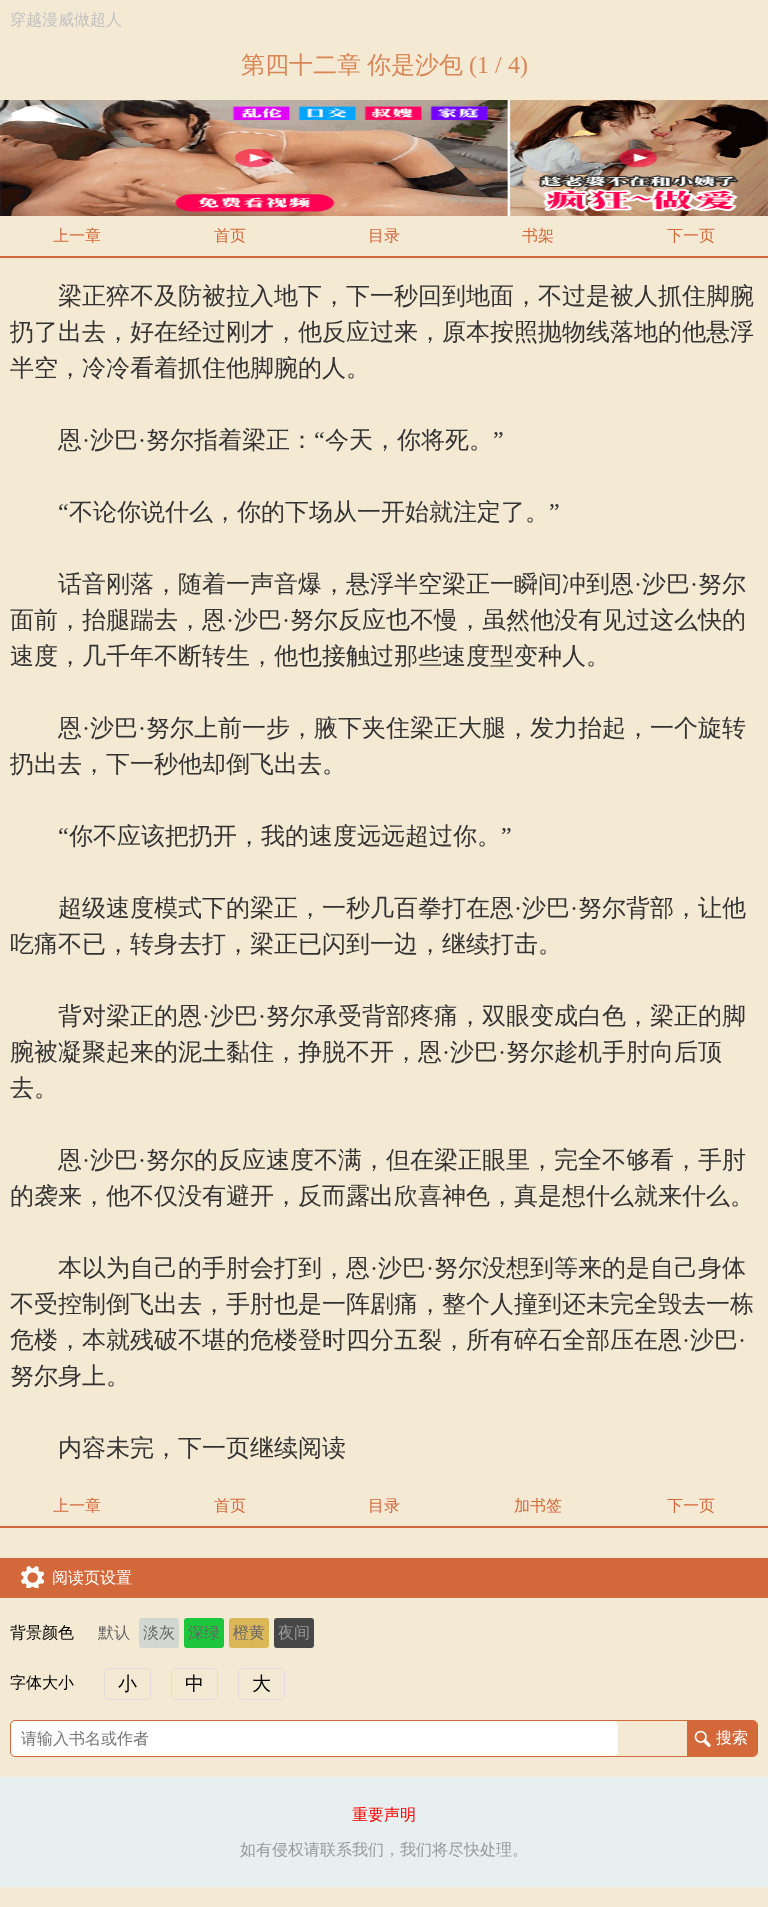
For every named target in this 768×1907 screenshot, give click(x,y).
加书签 (538, 1505)
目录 (384, 235)
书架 (538, 235)
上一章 (77, 235)
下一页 (691, 235)
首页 (230, 235)
